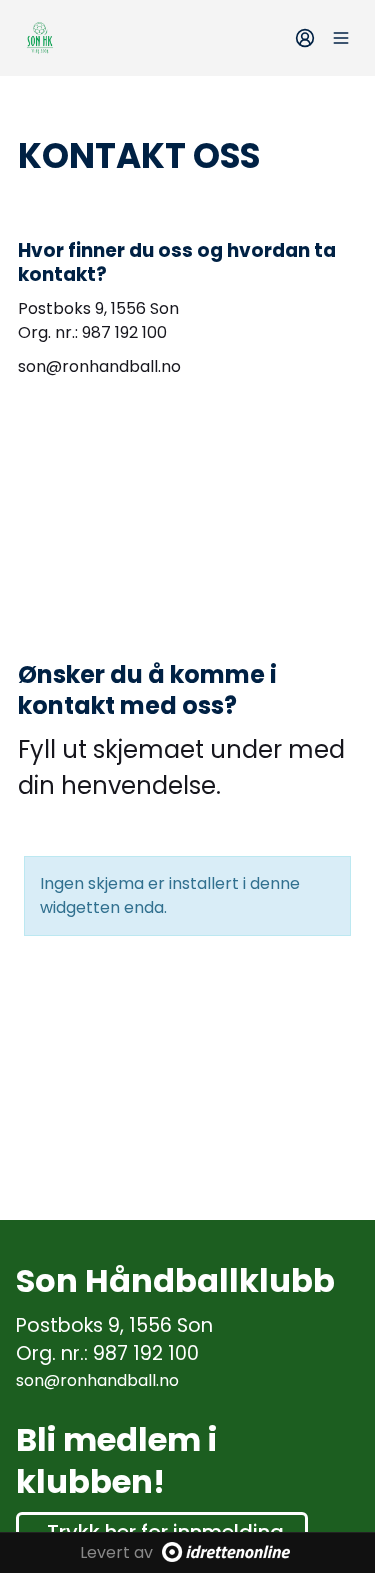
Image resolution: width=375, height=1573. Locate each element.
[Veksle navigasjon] (341, 38)
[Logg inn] (305, 38)
